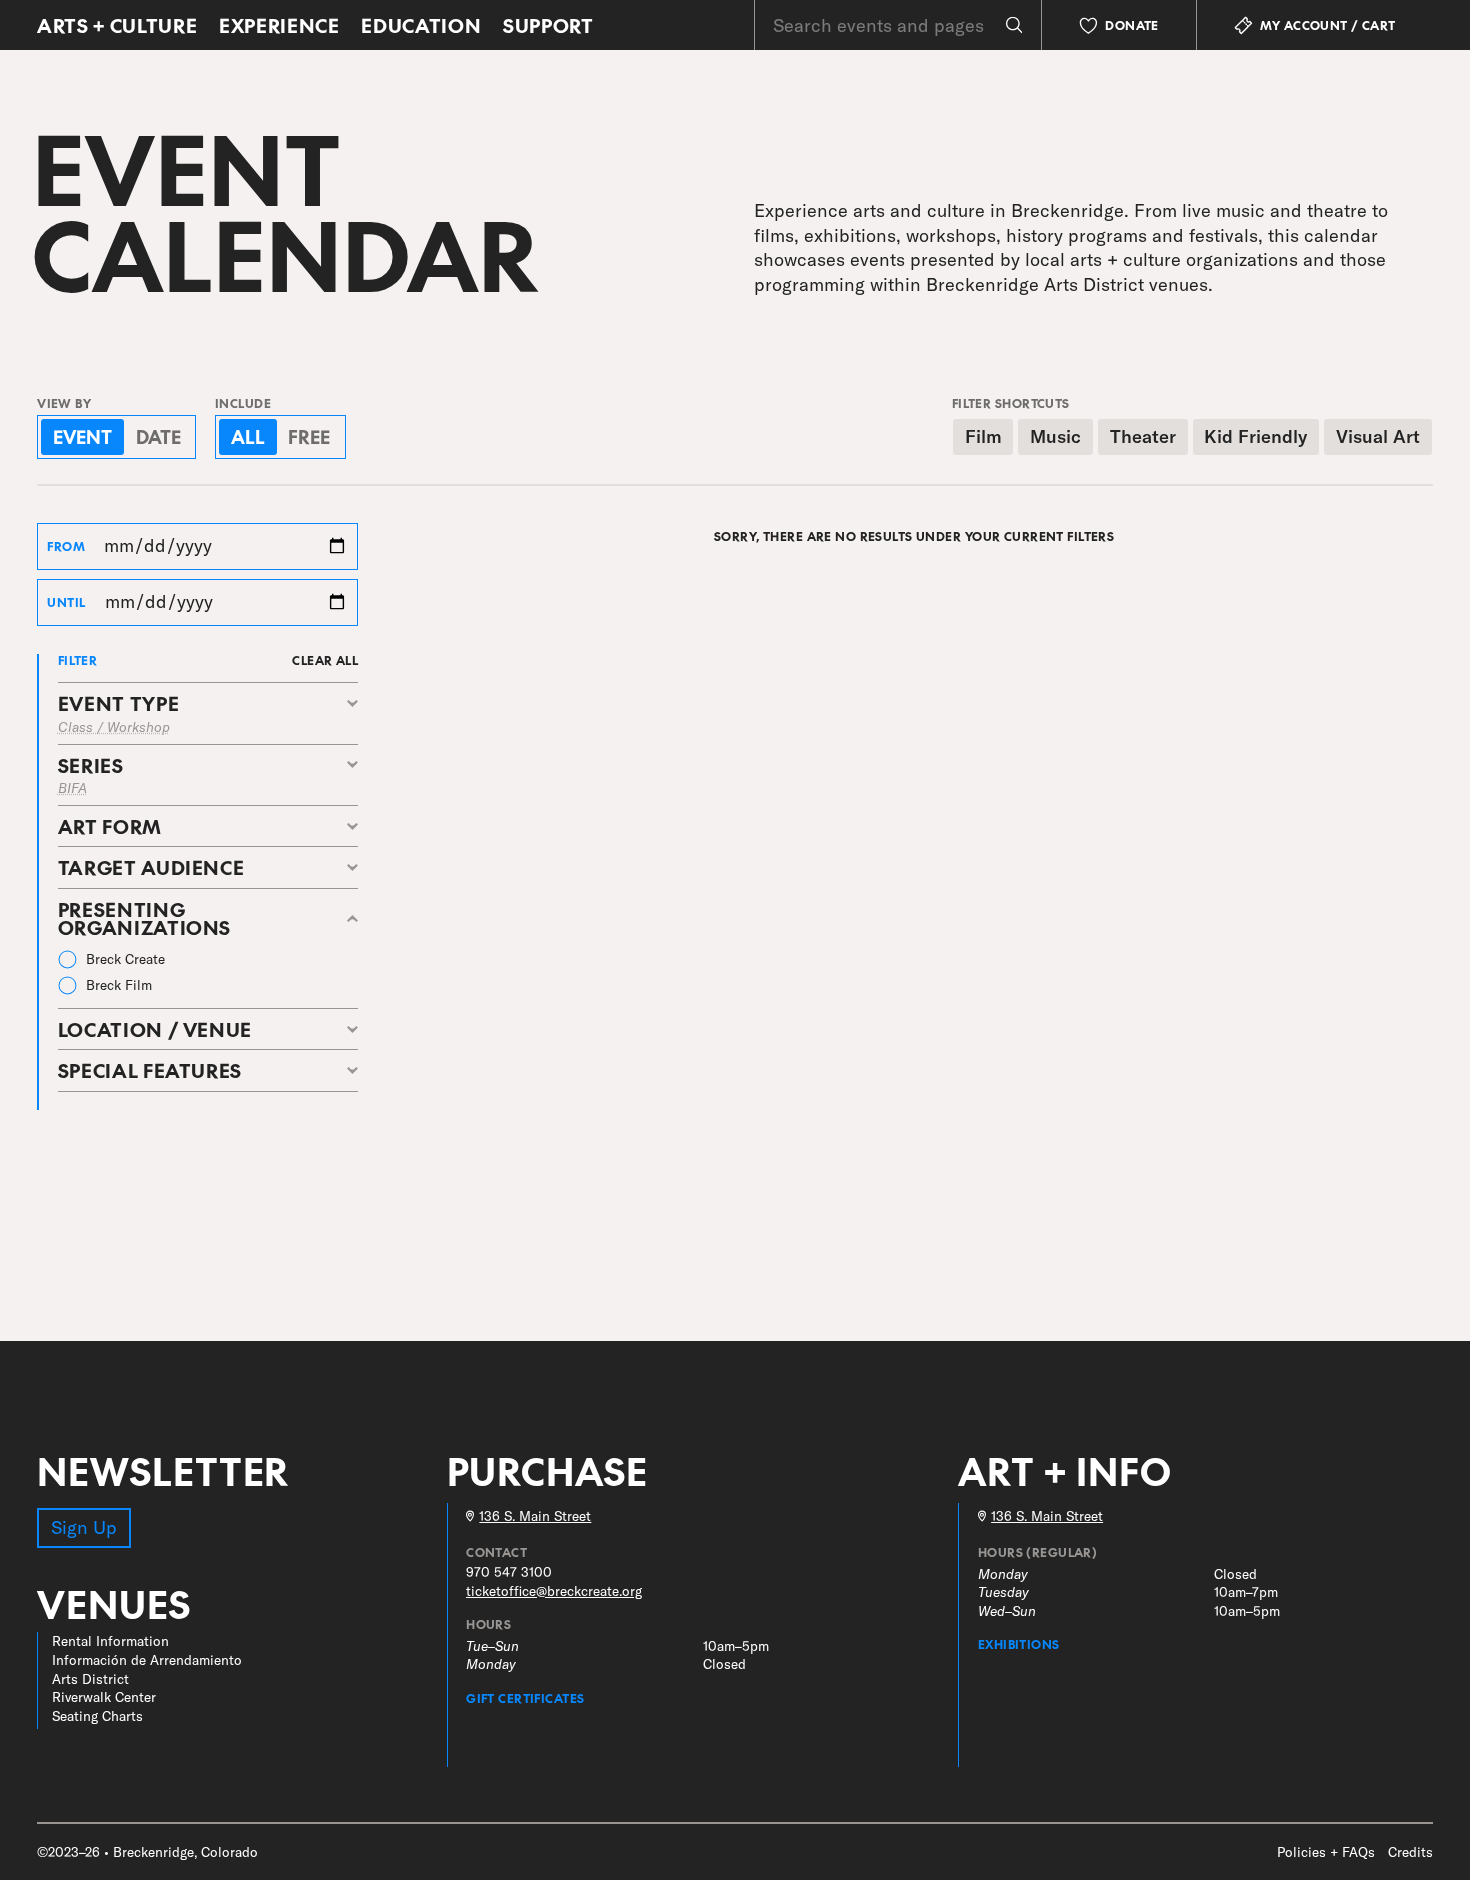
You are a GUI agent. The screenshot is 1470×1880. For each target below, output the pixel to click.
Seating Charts (97, 1715)
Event (82, 436)
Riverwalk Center (104, 1696)
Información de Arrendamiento (147, 1659)
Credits (1410, 1851)
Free (309, 436)
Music (1055, 436)
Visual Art (1378, 436)
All (248, 436)
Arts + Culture (117, 25)
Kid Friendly (1255, 436)
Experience (279, 25)
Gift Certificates (525, 1697)
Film (983, 436)
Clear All (325, 660)
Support (548, 25)
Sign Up (84, 1527)
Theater (1143, 436)
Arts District (90, 1678)
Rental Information (110, 1640)
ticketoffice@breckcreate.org (554, 1590)
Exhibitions (1019, 1643)
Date (158, 436)
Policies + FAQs (1326, 1851)
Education (421, 25)
